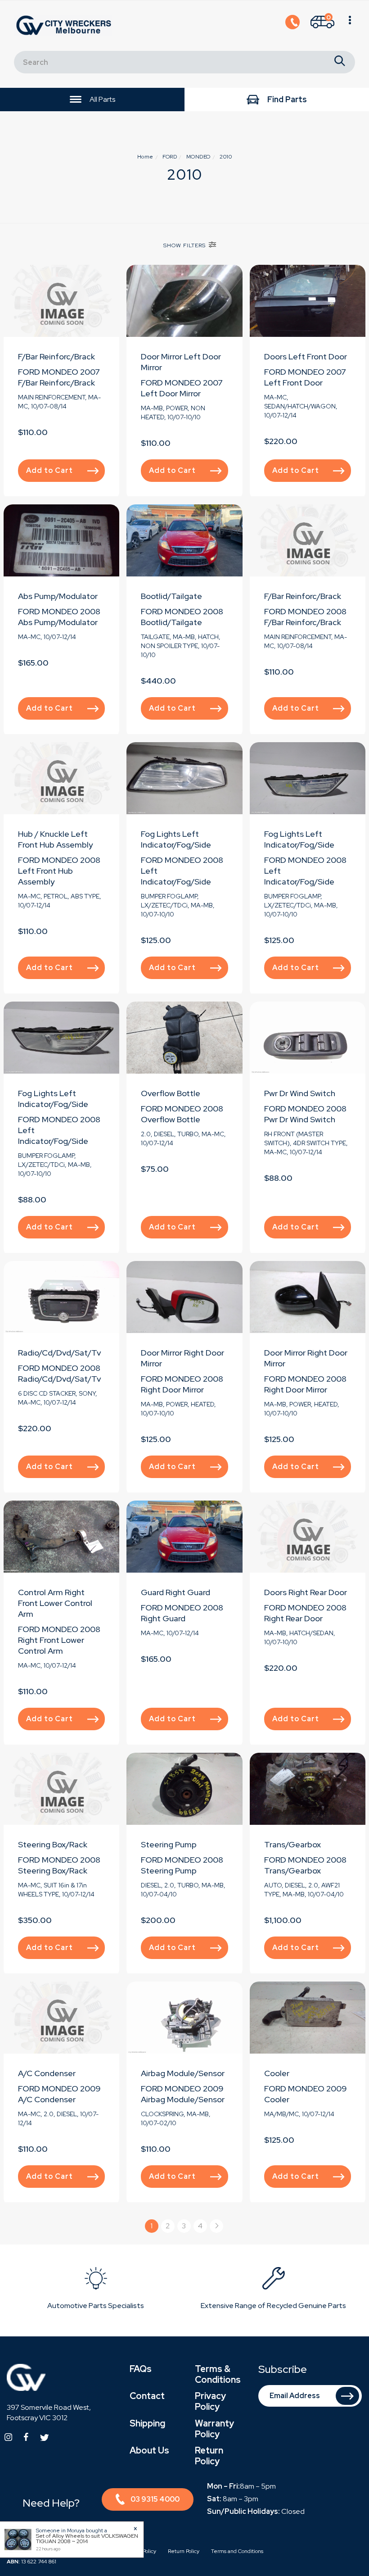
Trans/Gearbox (292, 1844)
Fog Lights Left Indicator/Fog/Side (176, 839)
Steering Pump (169, 1844)
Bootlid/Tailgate (171, 596)
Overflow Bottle (171, 1093)
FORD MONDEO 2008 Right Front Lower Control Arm (59, 1640)
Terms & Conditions (218, 2374)
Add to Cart (49, 470)
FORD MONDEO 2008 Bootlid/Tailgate (182, 617)
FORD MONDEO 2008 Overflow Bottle (182, 1114)
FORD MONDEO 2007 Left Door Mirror (182, 388)
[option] (96, 2290)
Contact (147, 2396)
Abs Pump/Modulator (58, 596)
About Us (149, 2450)
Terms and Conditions (237, 2551)
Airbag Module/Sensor (183, 2073)
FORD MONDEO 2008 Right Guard (182, 1613)
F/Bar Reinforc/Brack (56, 356)
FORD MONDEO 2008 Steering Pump (182, 1865)
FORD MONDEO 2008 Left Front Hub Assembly (59, 871)
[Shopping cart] (350, 26)
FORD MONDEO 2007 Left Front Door (305, 377)
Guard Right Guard (175, 1592)
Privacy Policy (210, 2401)
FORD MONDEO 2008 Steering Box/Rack (59, 1865)
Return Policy (209, 2456)
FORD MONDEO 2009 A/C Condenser (59, 2094)
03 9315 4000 (155, 2499)
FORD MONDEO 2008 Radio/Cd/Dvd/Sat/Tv (59, 1373)
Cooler (277, 2073)
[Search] (340, 62)
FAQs (141, 2369)
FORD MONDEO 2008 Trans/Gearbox (305, 1865)
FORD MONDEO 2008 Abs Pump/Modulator (59, 617)
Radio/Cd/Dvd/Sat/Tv (59, 1353)
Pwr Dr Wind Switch (300, 1093)
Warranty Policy (214, 2429)
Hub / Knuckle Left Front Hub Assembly (55, 839)
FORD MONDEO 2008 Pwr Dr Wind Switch (305, 1114)
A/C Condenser (47, 2073)
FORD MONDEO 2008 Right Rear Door (305, 1613)
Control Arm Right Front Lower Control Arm (55, 1603)
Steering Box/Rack (53, 1844)
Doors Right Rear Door (306, 1592)
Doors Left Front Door (306, 356)
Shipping (147, 2423)
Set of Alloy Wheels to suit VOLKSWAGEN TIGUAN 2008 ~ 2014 (87, 2539)
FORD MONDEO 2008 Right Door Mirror (182, 1384)
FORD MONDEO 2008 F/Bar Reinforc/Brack (305, 617)
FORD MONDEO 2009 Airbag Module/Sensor (183, 2094)
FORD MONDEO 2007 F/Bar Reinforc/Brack (59, 377)
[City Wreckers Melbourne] (66, 25)
